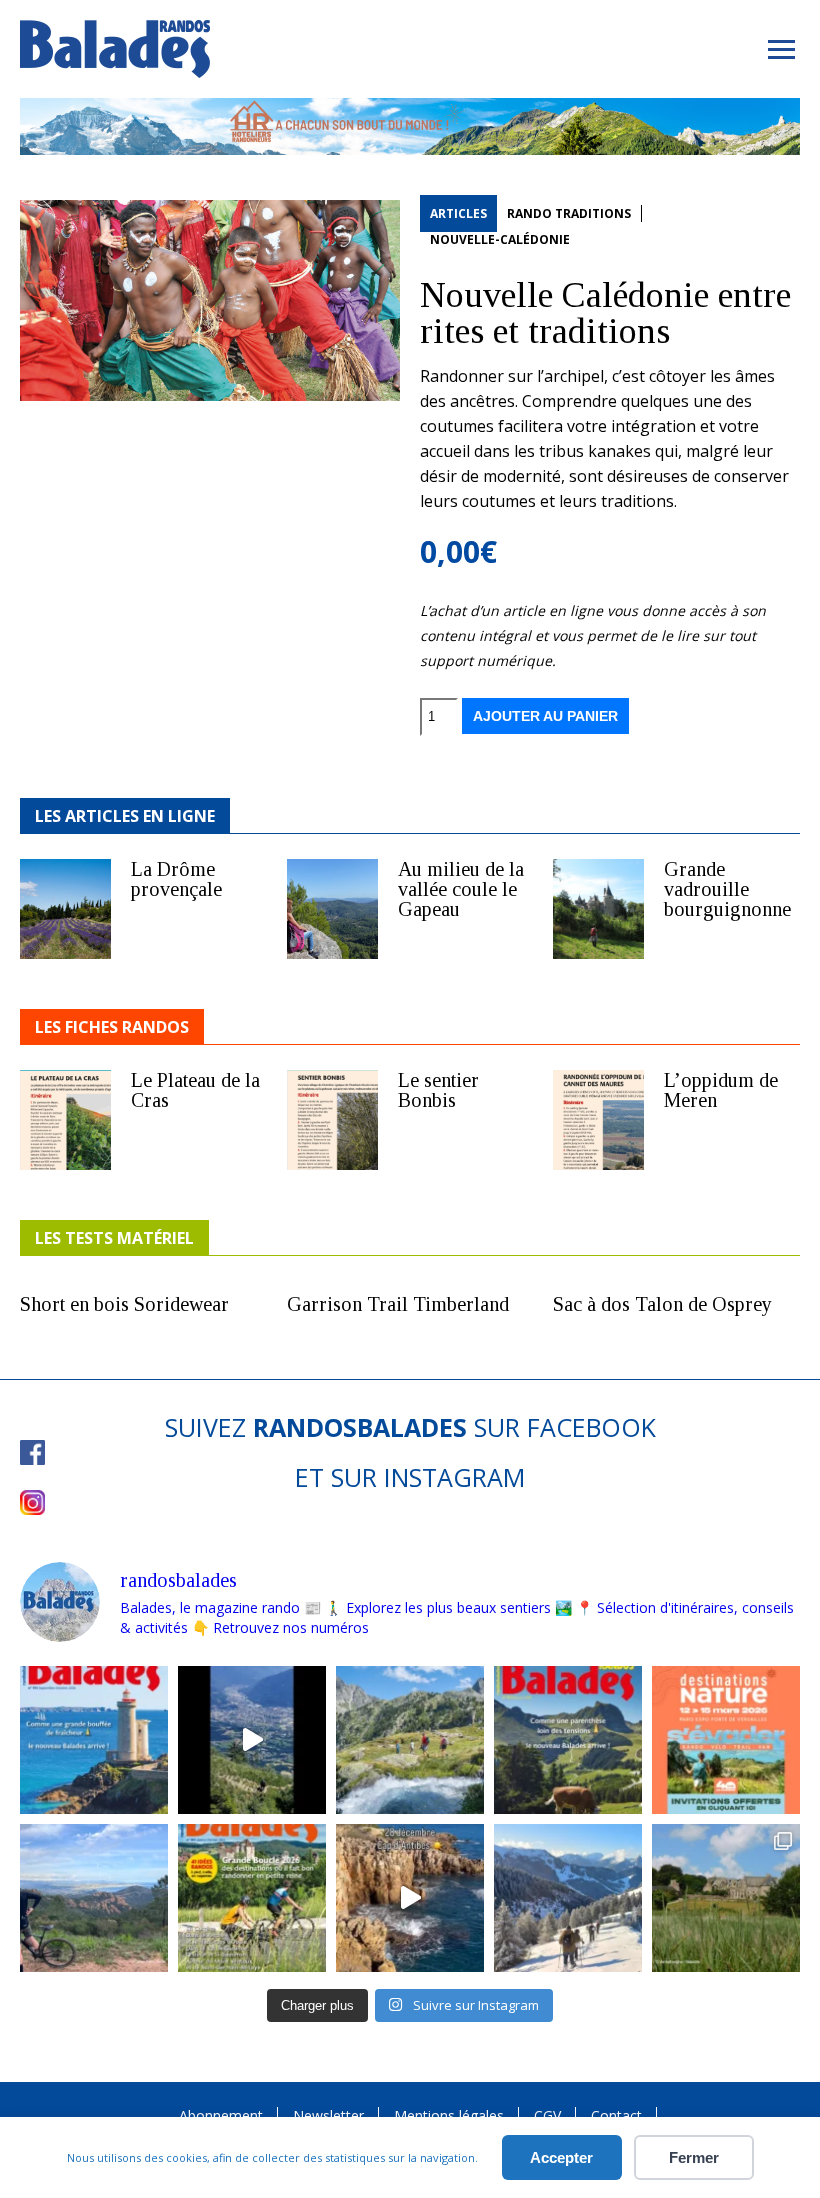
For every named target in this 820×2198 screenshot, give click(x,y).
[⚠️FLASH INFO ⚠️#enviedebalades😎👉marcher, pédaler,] (568, 1898)
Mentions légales (449, 2115)
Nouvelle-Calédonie (500, 239)
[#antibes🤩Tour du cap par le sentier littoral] (410, 1898)
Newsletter (328, 2115)
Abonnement (221, 2115)
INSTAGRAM (454, 1477)
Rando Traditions (569, 213)
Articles (458, 213)
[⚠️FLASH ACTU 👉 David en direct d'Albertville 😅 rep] (252, 1740)
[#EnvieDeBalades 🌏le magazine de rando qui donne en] (726, 1898)
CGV (547, 2115)
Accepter (561, 2157)
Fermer (694, 2157)
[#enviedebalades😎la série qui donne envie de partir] (252, 1898)
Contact (616, 2115)
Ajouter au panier (545, 716)
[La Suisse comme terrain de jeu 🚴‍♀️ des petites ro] (568, 1740)
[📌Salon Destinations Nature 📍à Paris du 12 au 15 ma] (726, 1740)
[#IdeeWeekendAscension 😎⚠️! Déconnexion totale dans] (410, 1740)
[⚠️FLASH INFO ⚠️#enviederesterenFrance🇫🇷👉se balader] (94, 1740)
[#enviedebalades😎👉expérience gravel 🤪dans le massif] (94, 1898)
